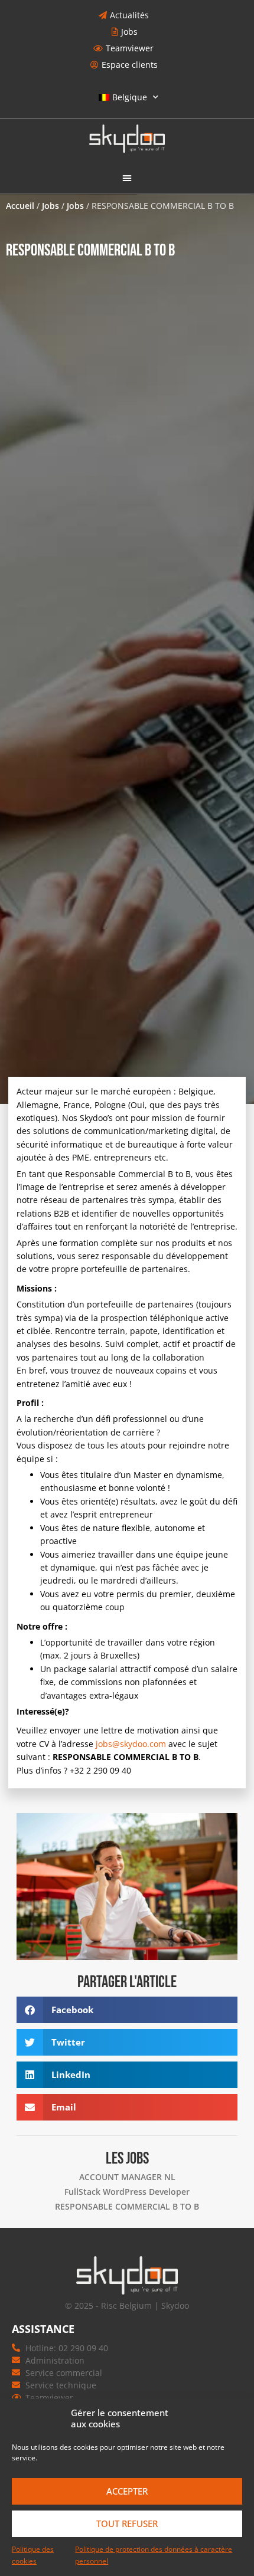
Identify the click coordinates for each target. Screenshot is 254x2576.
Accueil (20, 206)
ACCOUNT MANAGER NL (127, 2177)
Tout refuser (127, 2523)
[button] (127, 178)
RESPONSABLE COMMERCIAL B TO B (127, 2206)
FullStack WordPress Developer (127, 2192)
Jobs (51, 206)
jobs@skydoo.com (131, 1744)
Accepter (127, 2491)
